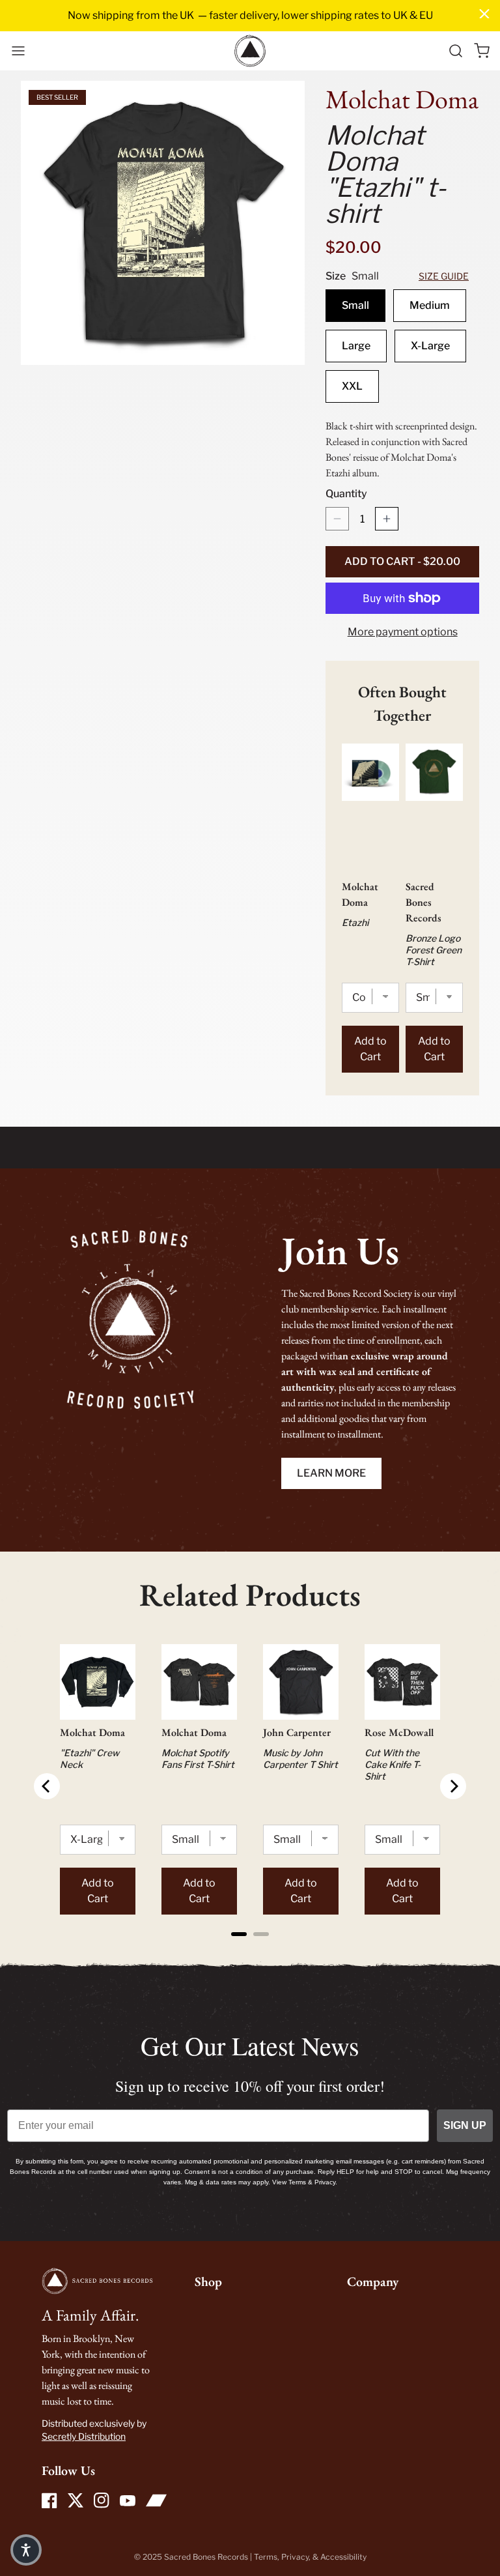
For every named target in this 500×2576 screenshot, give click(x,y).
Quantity (346, 494)
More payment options (403, 632)
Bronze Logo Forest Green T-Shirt (434, 950)
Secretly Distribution (84, 2436)
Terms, (268, 2557)
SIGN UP (465, 2125)
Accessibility (343, 2557)
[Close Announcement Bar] (484, 14)
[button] (18, 51)
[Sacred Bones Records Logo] (250, 51)
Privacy (295, 2557)
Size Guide (444, 276)
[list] (163, 223)
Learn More (331, 1473)
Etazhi (355, 922)
